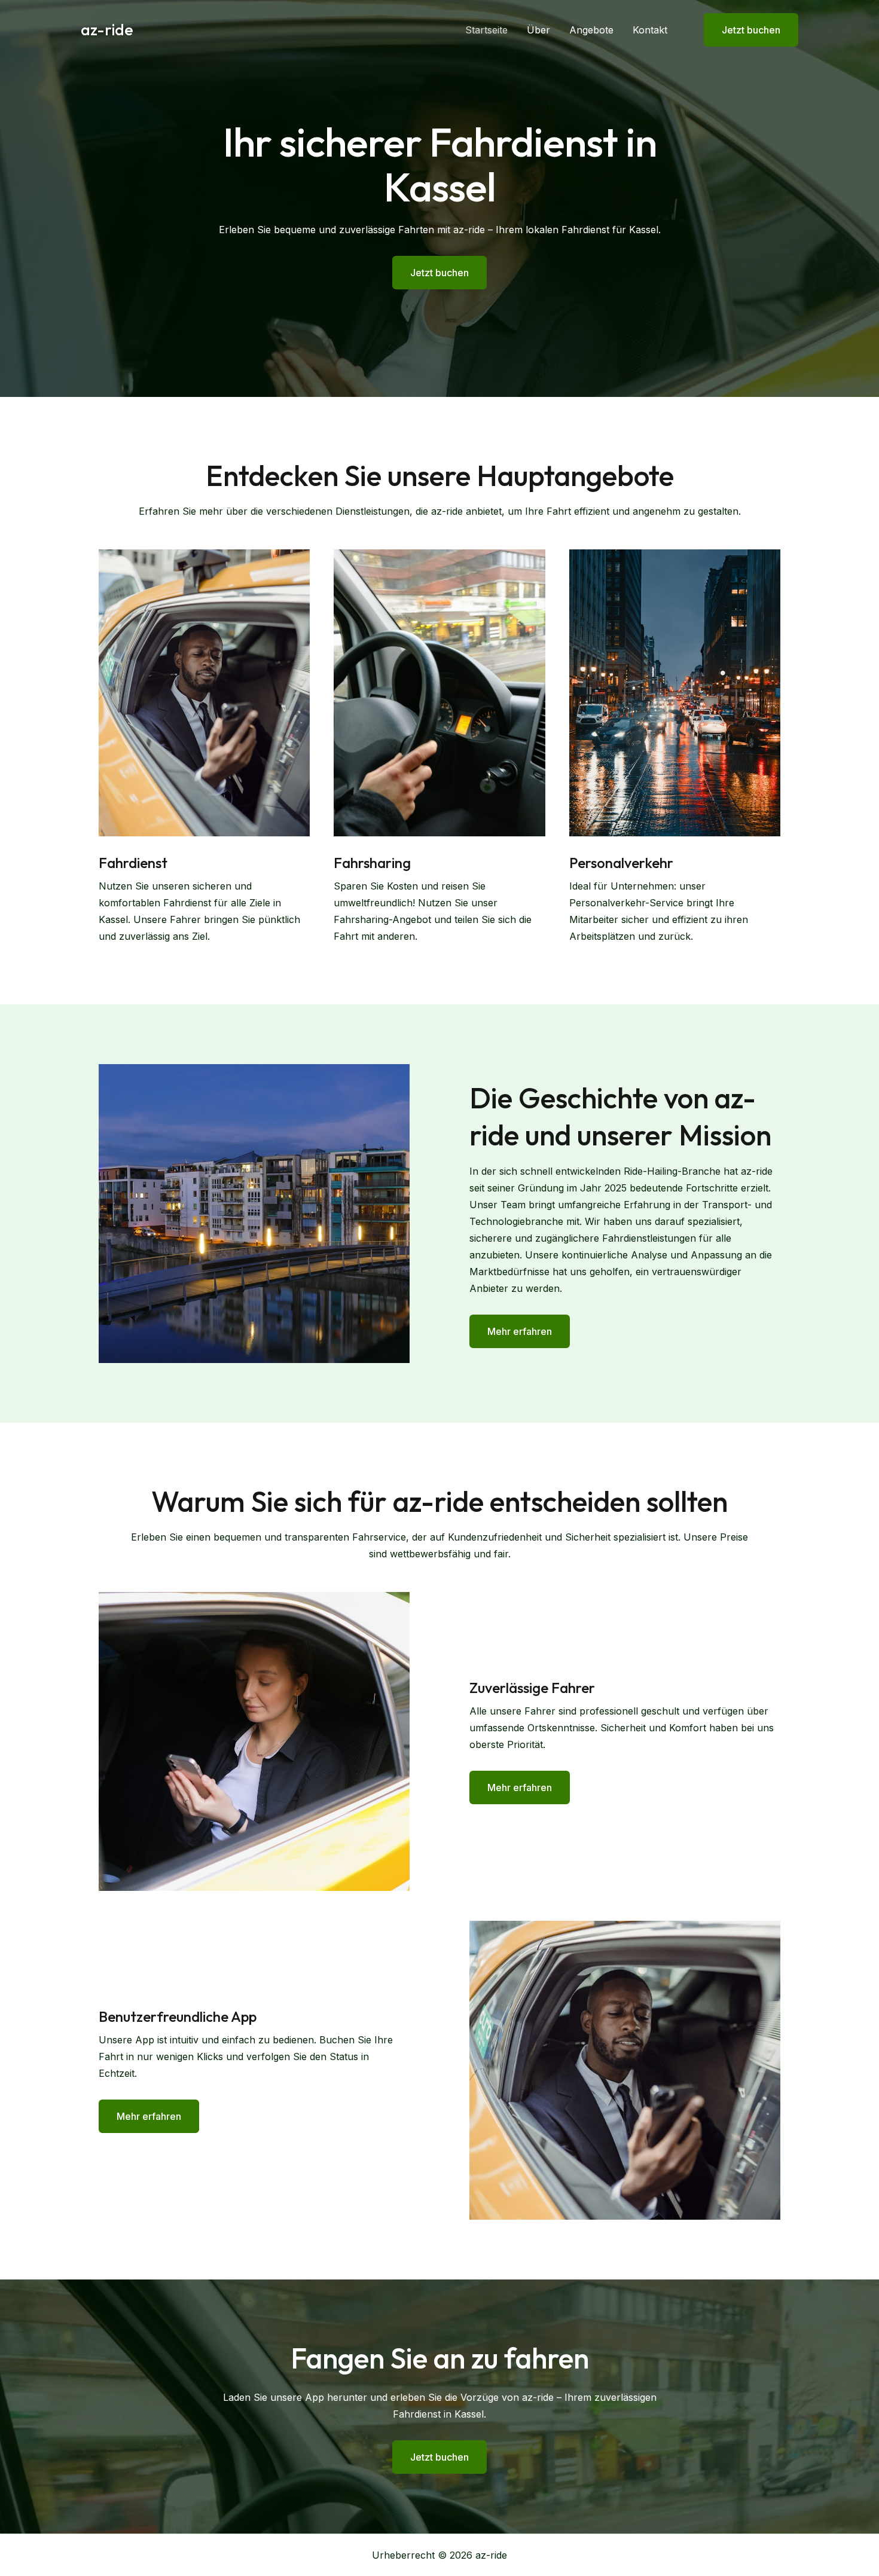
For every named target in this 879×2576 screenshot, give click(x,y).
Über (538, 30)
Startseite (486, 30)
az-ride (107, 30)
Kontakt (650, 30)
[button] (744, 30)
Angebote (591, 30)
